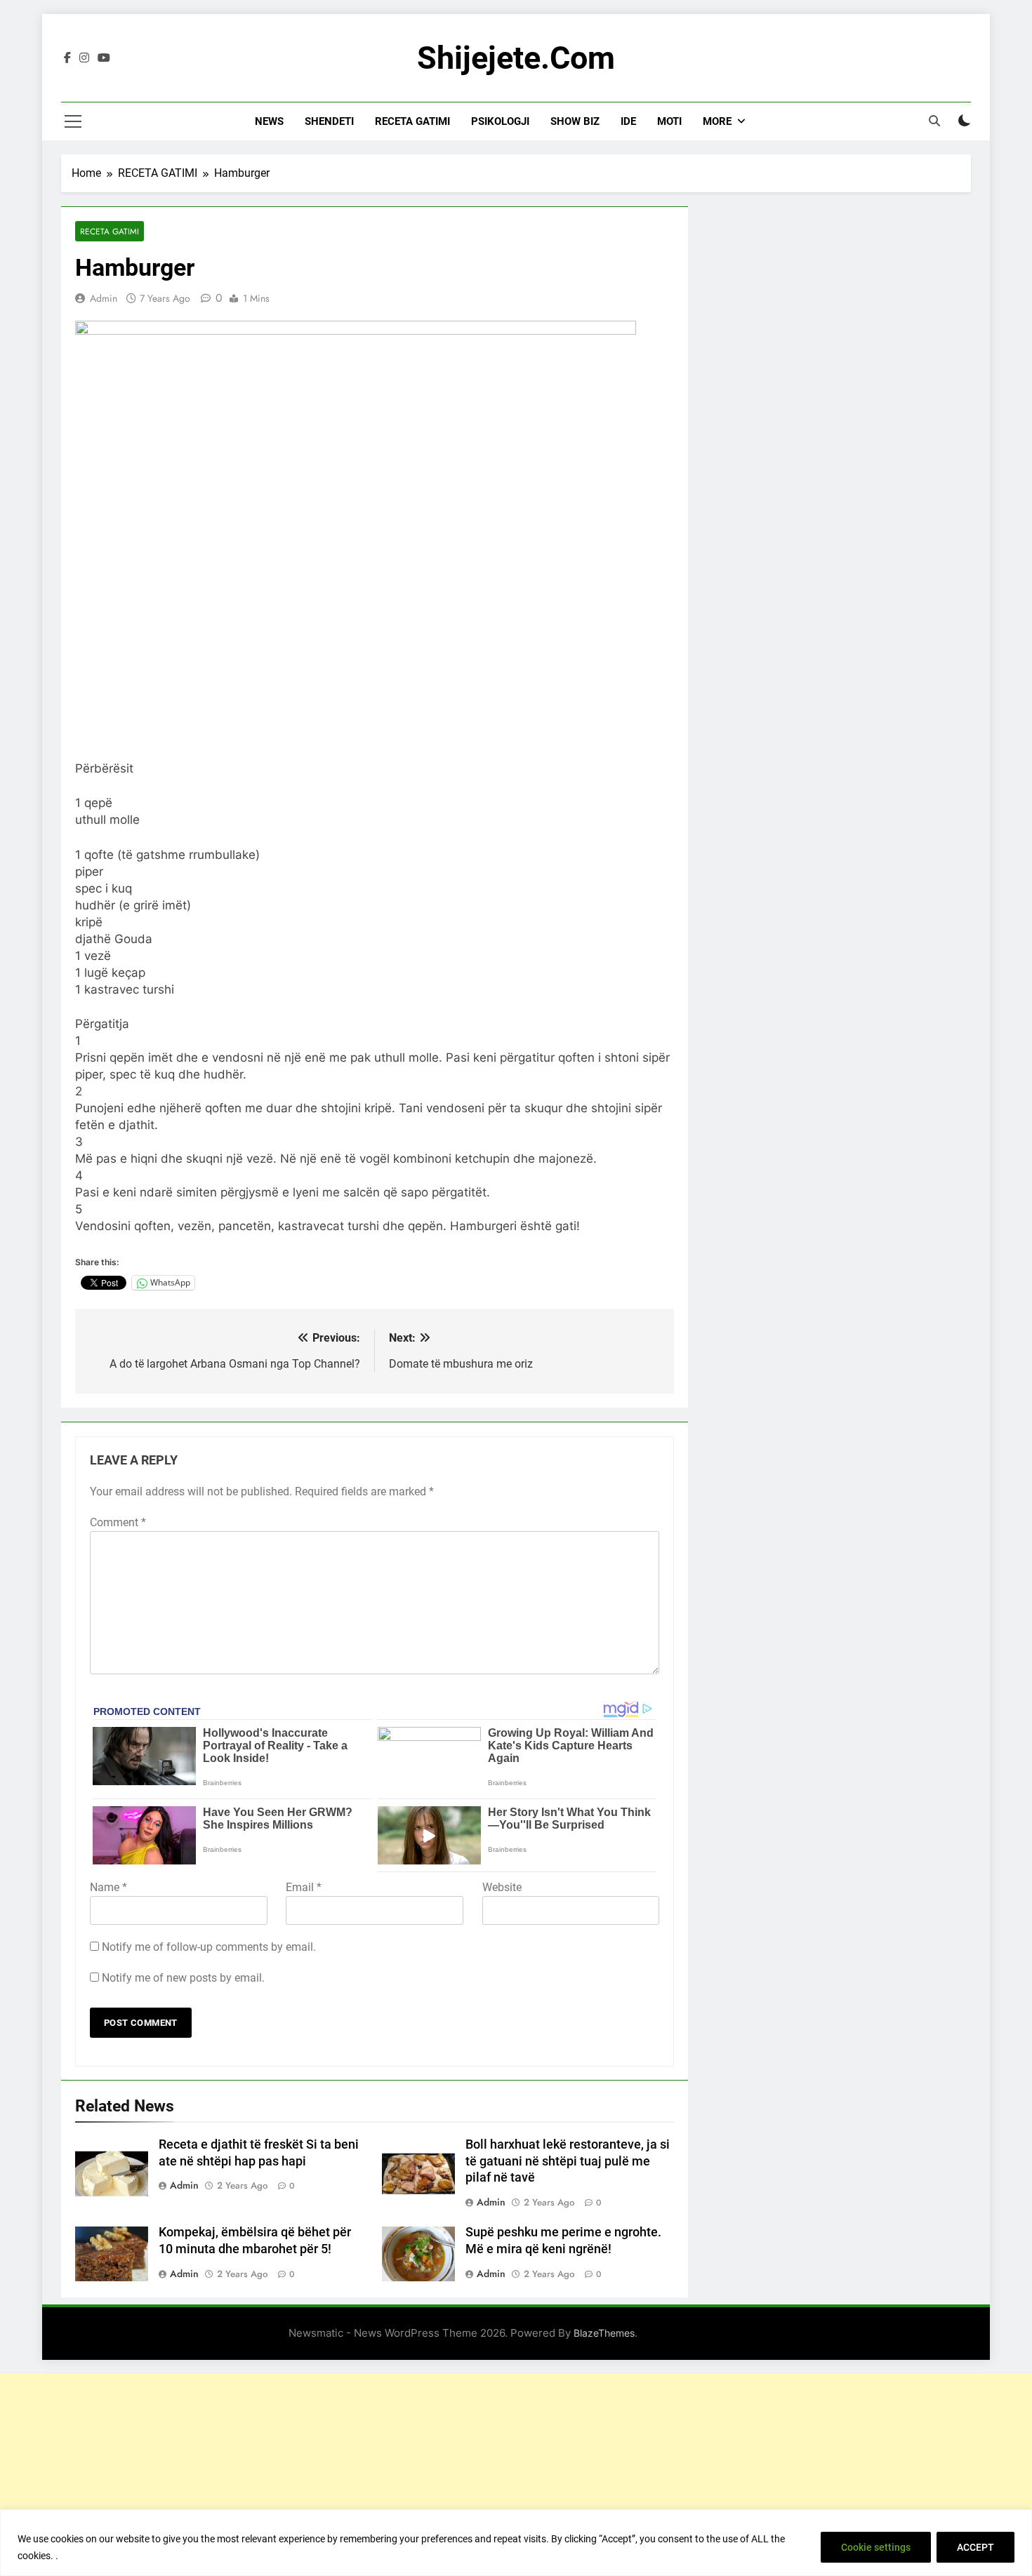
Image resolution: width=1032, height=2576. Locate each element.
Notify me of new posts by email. (183, 1978)
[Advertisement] (516, 2472)
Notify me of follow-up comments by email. (209, 1947)
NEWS (269, 121)
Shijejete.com (516, 58)
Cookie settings (876, 2547)
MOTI (669, 121)
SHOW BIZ (575, 121)
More (717, 121)
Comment (118, 1522)
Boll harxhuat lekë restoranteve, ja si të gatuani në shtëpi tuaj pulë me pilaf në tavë (568, 2161)
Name (108, 1887)
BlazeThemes (604, 2333)
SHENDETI (329, 121)
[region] (516, 2543)
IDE (628, 121)
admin (104, 298)
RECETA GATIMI (412, 121)
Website (502, 1887)
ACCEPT (975, 2547)
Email (304, 1887)
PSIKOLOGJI (500, 121)
